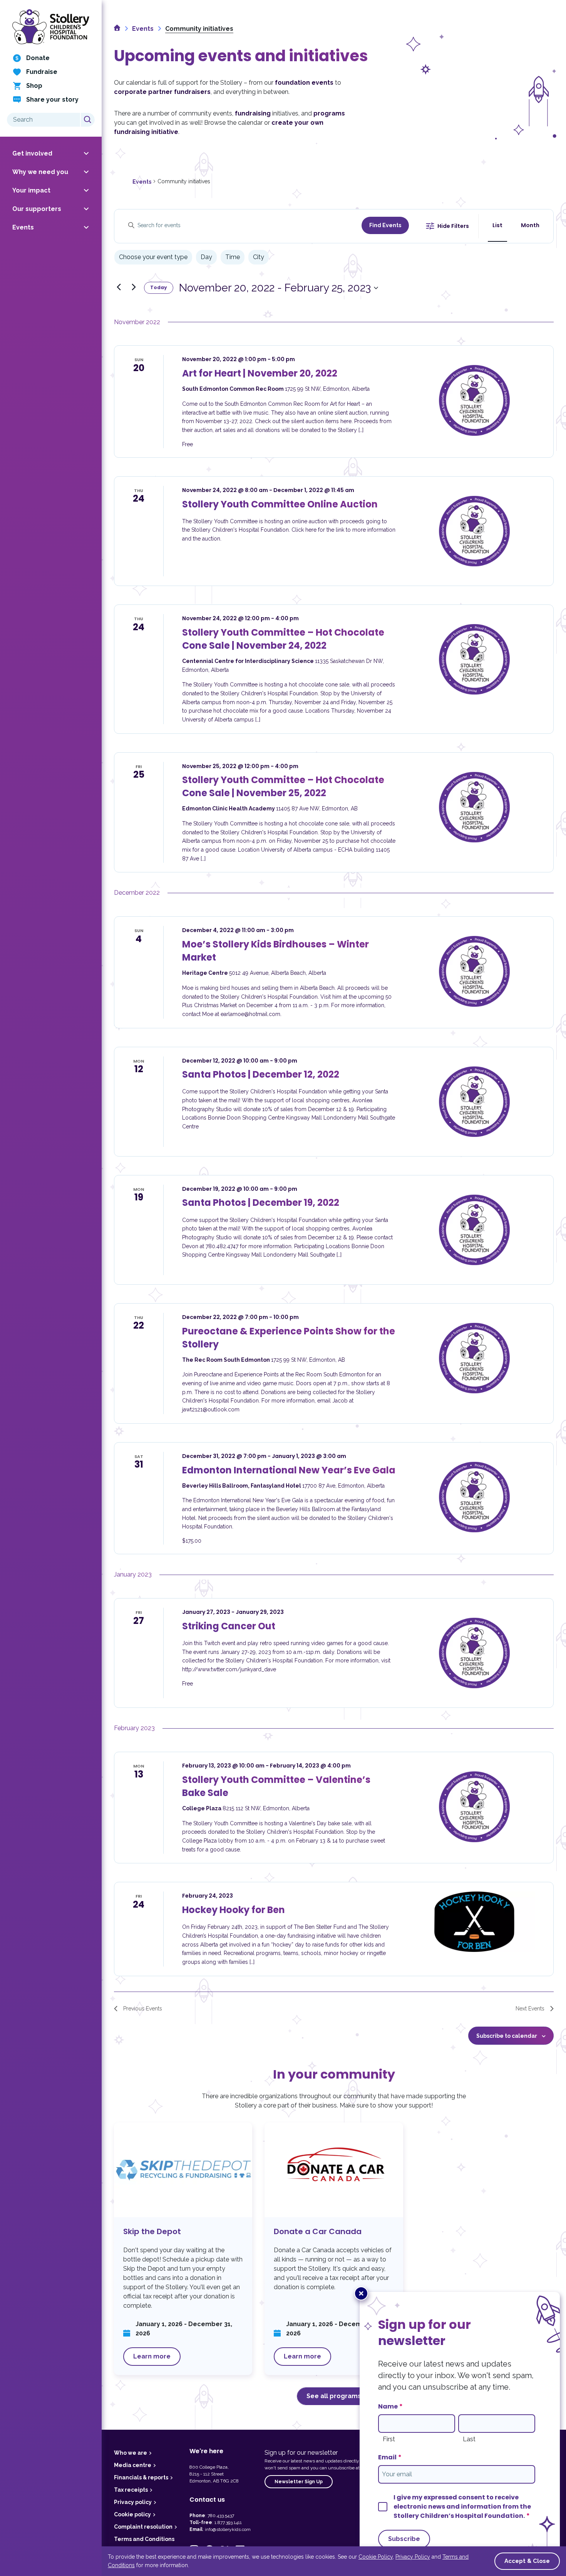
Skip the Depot (183, 2249)
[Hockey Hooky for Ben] (474, 1922)
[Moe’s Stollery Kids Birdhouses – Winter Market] (474, 971)
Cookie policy (132, 2514)
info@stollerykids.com (228, 2529)
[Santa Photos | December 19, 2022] (474, 1230)
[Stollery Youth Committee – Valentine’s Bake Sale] (474, 1807)
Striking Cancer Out (229, 1626)
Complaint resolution (143, 2527)
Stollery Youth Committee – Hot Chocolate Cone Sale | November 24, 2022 (283, 639)
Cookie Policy (376, 2557)
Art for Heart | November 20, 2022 (260, 373)
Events (23, 227)
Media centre (133, 2465)
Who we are (131, 2453)
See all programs (334, 2396)
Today (159, 287)
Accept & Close (527, 2561)
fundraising (253, 113)
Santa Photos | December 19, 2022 (261, 1203)
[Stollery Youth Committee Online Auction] (474, 531)
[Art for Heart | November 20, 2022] (474, 400)
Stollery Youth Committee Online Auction (280, 504)
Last (469, 2439)
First (389, 2439)
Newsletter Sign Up (299, 2482)
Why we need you (40, 172)
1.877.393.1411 (228, 2522)
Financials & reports (141, 2477)
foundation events (304, 83)
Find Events (385, 225)
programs (329, 113)
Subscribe (404, 2539)
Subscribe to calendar (507, 2036)
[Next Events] (134, 287)
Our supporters (37, 209)
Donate (38, 58)
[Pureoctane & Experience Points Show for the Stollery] (474, 1358)
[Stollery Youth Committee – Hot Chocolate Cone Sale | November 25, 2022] (474, 807)
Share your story (52, 100)
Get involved (32, 153)
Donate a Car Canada (334, 2249)
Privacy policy (133, 2502)
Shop (34, 86)
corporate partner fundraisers (162, 92)
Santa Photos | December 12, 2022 (261, 1074)
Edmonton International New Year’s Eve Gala (289, 1470)
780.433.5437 (221, 2516)
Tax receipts (131, 2490)
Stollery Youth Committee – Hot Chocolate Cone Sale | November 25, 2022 (283, 786)
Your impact (31, 190)
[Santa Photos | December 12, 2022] (474, 1102)
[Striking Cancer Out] (474, 1653)
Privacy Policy (413, 2557)
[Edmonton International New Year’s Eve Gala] (474, 1497)
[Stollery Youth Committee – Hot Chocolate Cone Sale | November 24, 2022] (474, 659)
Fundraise (42, 72)
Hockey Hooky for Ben (234, 1910)
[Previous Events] (119, 287)
